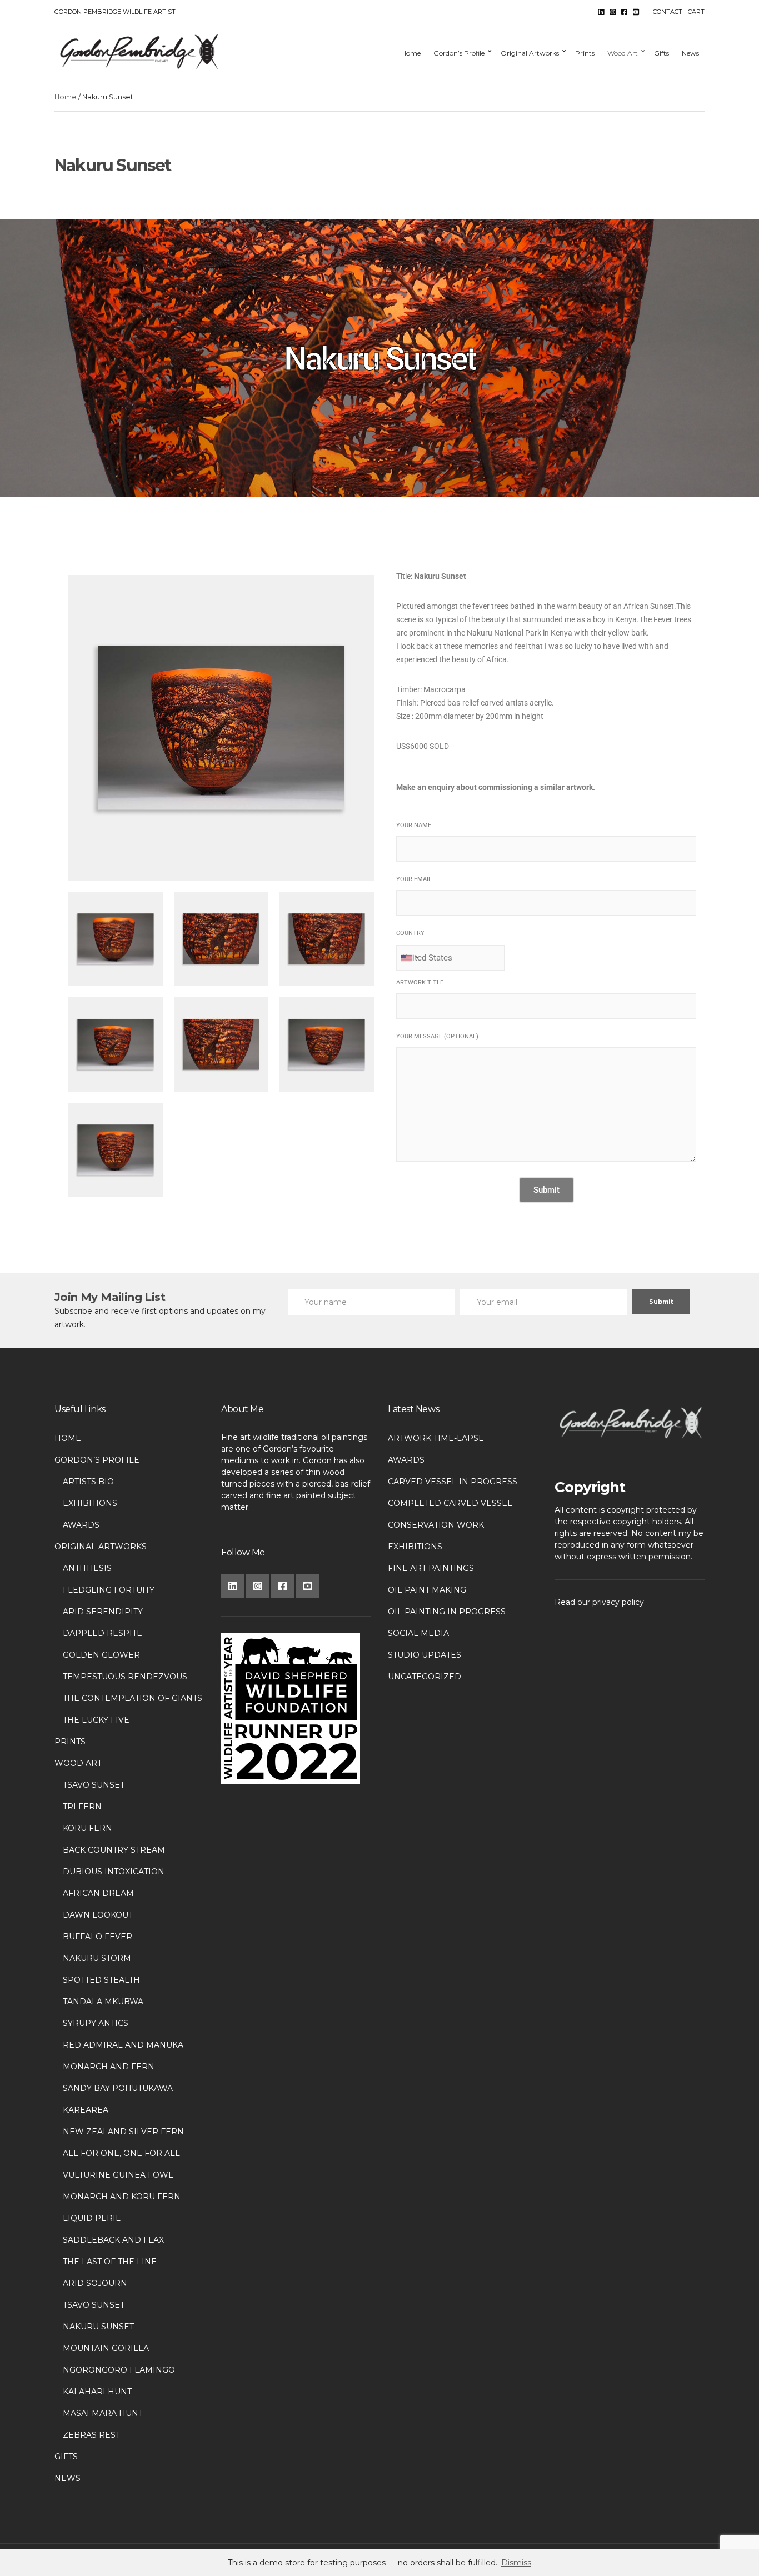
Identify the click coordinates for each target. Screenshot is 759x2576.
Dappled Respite (103, 1633)
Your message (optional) (437, 1036)
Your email (414, 879)
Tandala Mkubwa (103, 2002)
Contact (668, 12)
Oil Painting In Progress (447, 1612)
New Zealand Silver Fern (123, 2132)
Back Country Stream (114, 1850)
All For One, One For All (121, 2153)
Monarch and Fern (109, 2067)
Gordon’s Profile (459, 53)
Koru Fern (88, 1828)
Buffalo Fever (98, 1937)
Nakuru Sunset (98, 2327)
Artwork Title (420, 982)
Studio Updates (425, 1655)
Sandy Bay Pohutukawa (118, 2088)
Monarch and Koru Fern (122, 2197)
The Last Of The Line (110, 2262)
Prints (585, 53)
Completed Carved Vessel (450, 1503)
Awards (81, 1525)
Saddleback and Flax (113, 2240)
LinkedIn (601, 12)
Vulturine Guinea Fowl (118, 2175)
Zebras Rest (91, 2435)
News (690, 53)
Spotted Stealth (101, 1980)
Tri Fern (82, 1807)
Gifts (661, 53)
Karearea (86, 2110)
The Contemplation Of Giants (133, 1698)
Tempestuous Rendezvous (125, 1677)
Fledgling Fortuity (109, 1590)
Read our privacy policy (599, 1602)
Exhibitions (90, 1503)
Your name (414, 825)
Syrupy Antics (96, 2023)
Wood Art (623, 53)
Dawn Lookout (98, 1915)
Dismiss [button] (516, 2563)
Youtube (636, 12)
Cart (696, 12)
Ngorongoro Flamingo (119, 2370)
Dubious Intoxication (114, 1872)
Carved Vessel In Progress (453, 1482)
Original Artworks (530, 53)
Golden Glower (101, 1655)
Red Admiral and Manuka (123, 2045)
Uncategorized (425, 1677)
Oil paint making (427, 1590)
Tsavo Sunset (94, 1785)
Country (410, 933)
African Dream (98, 1893)
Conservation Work (436, 1525)
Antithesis (87, 1568)
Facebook (624, 12)
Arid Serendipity (103, 1612)
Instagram (613, 12)
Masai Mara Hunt (103, 2413)
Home (411, 53)
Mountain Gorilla (106, 2348)
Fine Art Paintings (431, 1568)
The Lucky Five (96, 1720)
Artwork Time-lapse (436, 1438)
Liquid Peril (92, 2218)
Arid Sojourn (95, 2283)
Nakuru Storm (97, 1958)
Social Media (418, 1633)
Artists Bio (88, 1482)
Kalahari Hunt (97, 2392)
